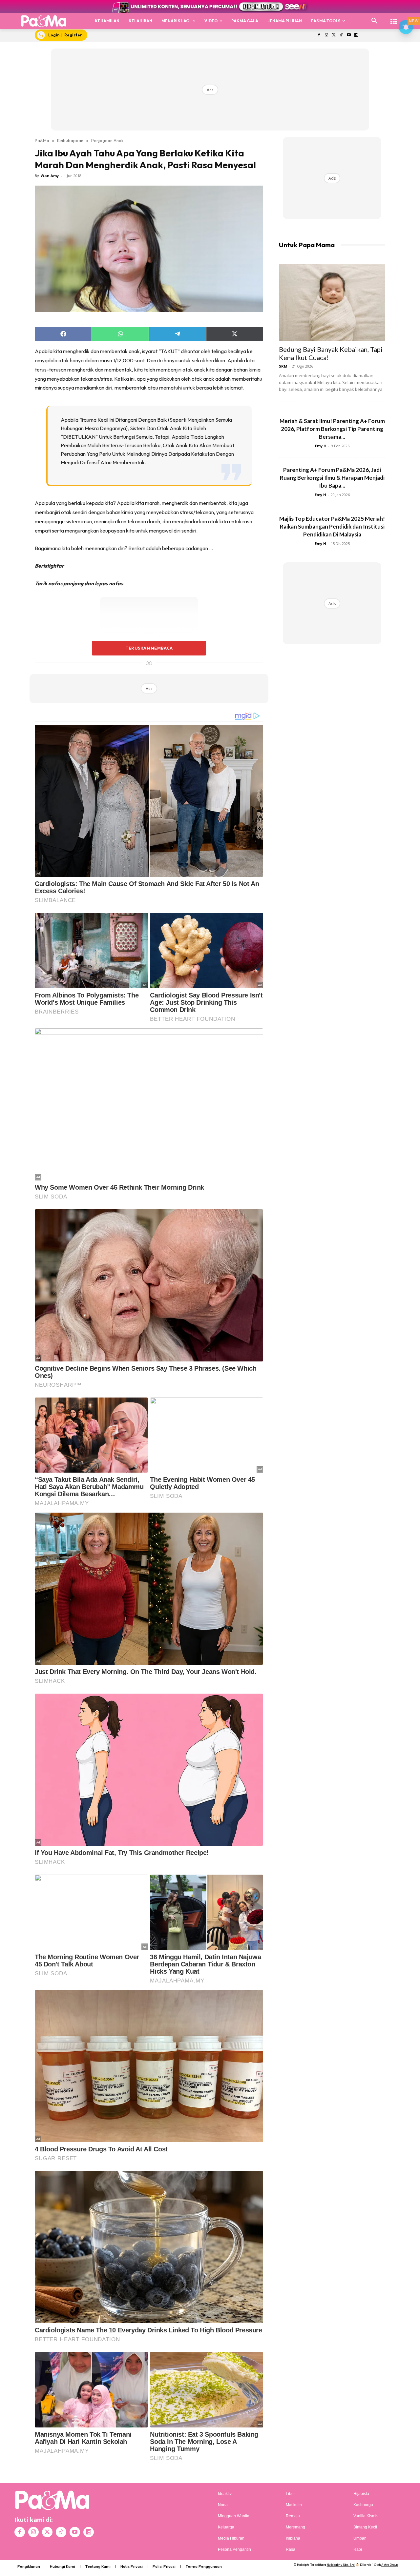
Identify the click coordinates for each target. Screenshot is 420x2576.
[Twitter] (334, 35)
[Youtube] (349, 35)
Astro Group (390, 2565)
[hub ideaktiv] (394, 18)
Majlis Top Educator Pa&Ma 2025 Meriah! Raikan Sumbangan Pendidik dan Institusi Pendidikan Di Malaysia (332, 526)
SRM (283, 366)
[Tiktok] (341, 35)
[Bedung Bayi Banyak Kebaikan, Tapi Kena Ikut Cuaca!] (332, 302)
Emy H (321, 446)
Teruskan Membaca (149, 648)
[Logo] (44, 21)
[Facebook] (319, 35)
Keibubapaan (70, 140)
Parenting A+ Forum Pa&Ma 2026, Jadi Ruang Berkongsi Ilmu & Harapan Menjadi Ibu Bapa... (332, 478)
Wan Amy (50, 176)
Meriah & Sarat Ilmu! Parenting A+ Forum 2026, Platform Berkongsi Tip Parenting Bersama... (332, 429)
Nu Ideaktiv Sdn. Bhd (341, 2565)
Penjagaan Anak (107, 140)
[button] (374, 21)
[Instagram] (326, 35)
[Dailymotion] (356, 35)
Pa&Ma (42, 140)
